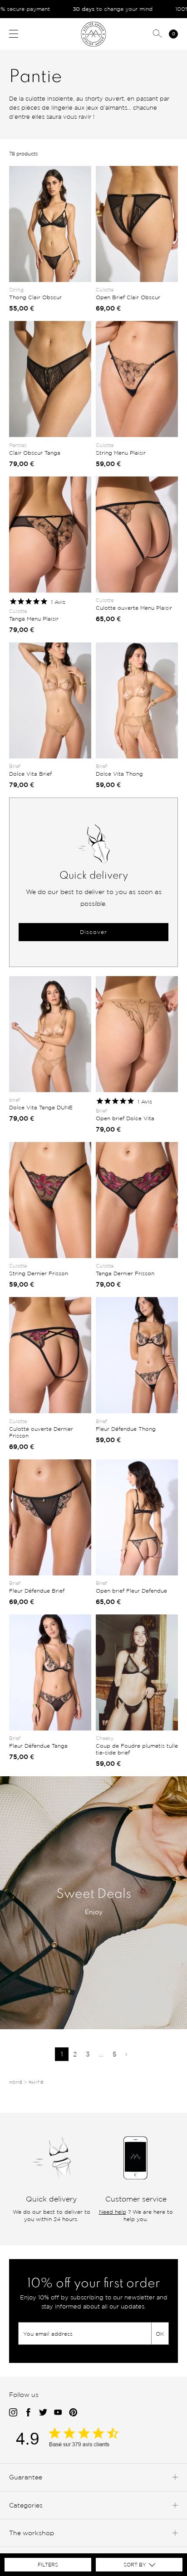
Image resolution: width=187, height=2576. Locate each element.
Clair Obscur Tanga (35, 453)
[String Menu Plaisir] (137, 379)
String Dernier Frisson (39, 1273)
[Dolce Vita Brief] (50, 700)
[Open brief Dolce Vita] (137, 1034)
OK (160, 2334)
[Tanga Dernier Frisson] (137, 1200)
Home (16, 2082)
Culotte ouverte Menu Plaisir (134, 608)
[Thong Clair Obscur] (50, 224)
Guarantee (26, 2477)
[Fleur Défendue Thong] (137, 1355)
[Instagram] (13, 2413)
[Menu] (14, 34)
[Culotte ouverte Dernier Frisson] (50, 1355)
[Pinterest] (73, 2413)
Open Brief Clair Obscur (128, 297)
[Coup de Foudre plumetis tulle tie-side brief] (137, 1672)
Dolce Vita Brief (30, 774)
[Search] (157, 34)
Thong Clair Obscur (35, 297)
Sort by (135, 2565)
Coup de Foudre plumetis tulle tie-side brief (137, 1749)
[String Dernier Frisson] (50, 1200)
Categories (26, 2505)
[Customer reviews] (77, 2445)
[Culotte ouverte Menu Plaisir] (137, 535)
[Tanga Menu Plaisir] (50, 535)
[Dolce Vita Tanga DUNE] (50, 1034)
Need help (113, 2212)
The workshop (32, 2533)
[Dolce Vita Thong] (137, 700)
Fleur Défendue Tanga (38, 1746)
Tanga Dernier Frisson (125, 1273)
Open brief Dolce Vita (125, 1118)
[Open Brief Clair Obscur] (137, 224)
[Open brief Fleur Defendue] (137, 1517)
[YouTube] (58, 2413)
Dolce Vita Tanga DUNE (41, 1107)
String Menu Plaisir (121, 453)
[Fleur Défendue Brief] (50, 1517)
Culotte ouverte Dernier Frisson (41, 1432)
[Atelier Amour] (94, 34)
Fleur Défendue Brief (37, 1591)
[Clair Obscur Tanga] (50, 379)
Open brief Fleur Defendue (131, 1591)
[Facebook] (28, 2413)
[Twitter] (43, 2413)
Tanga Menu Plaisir (34, 619)
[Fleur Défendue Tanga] (50, 1672)
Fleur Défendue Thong (126, 1429)
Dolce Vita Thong (119, 774)
